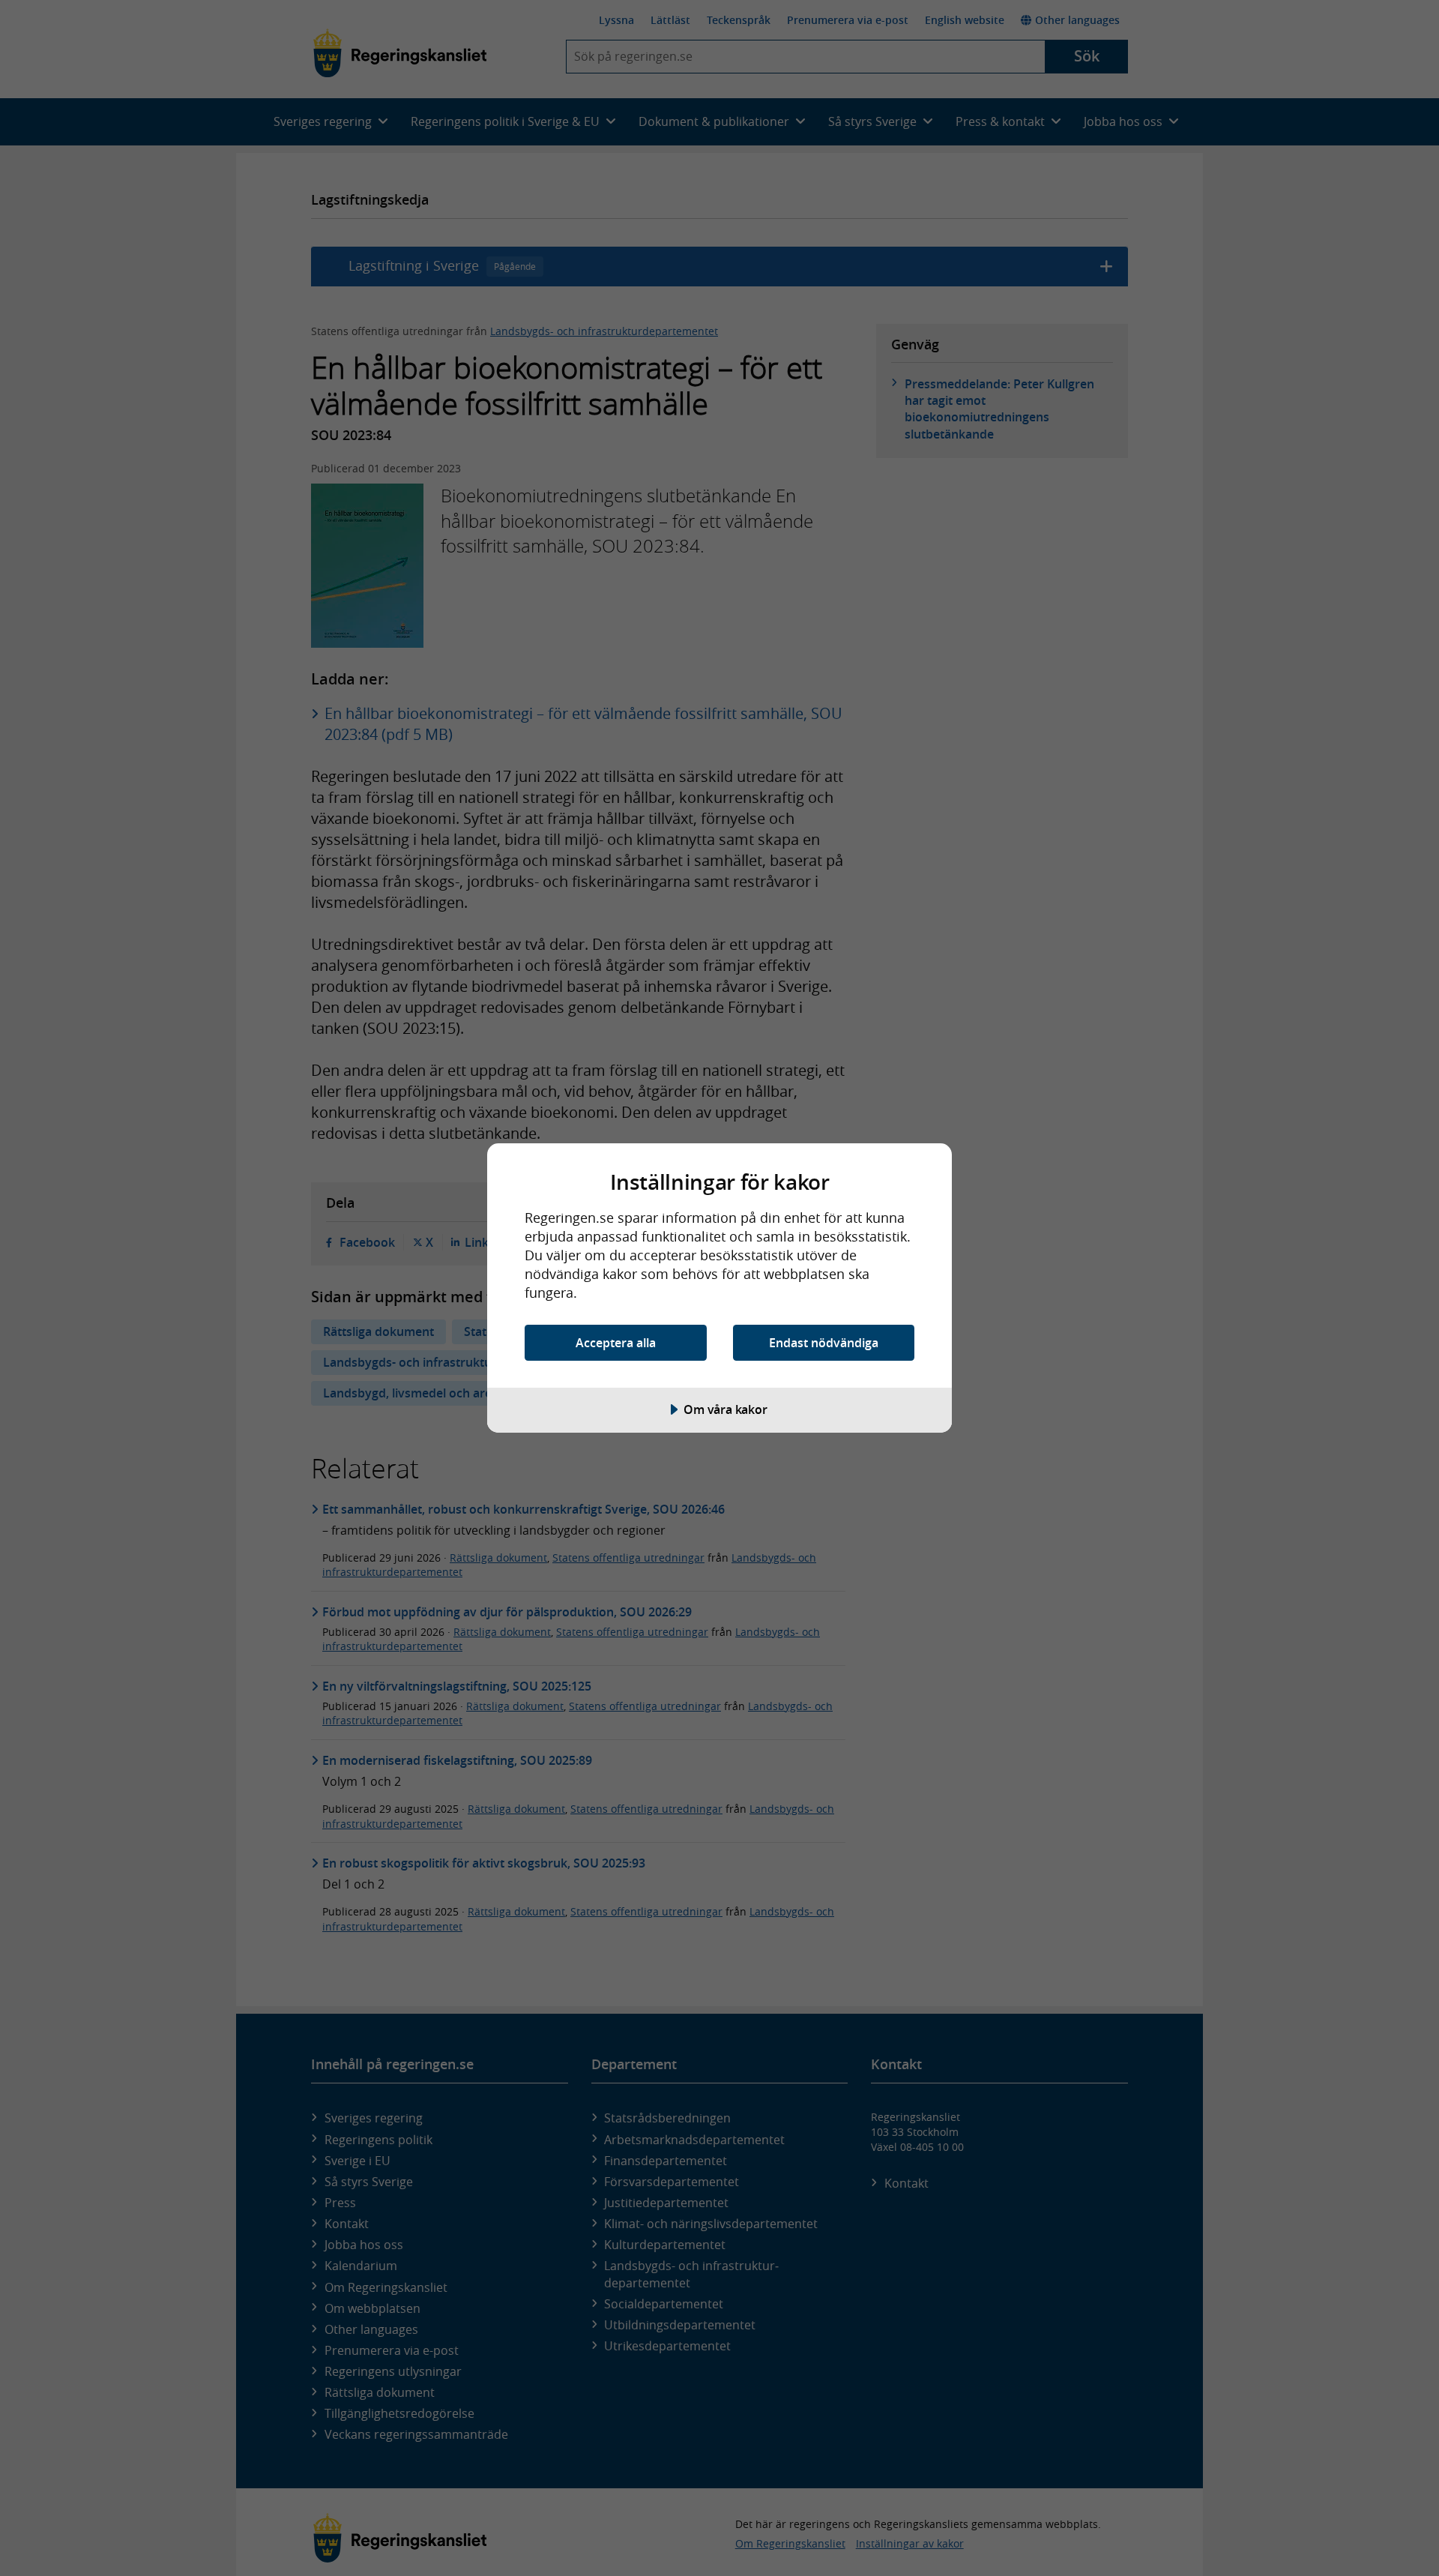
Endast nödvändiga (824, 1343)
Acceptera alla (616, 1343)
